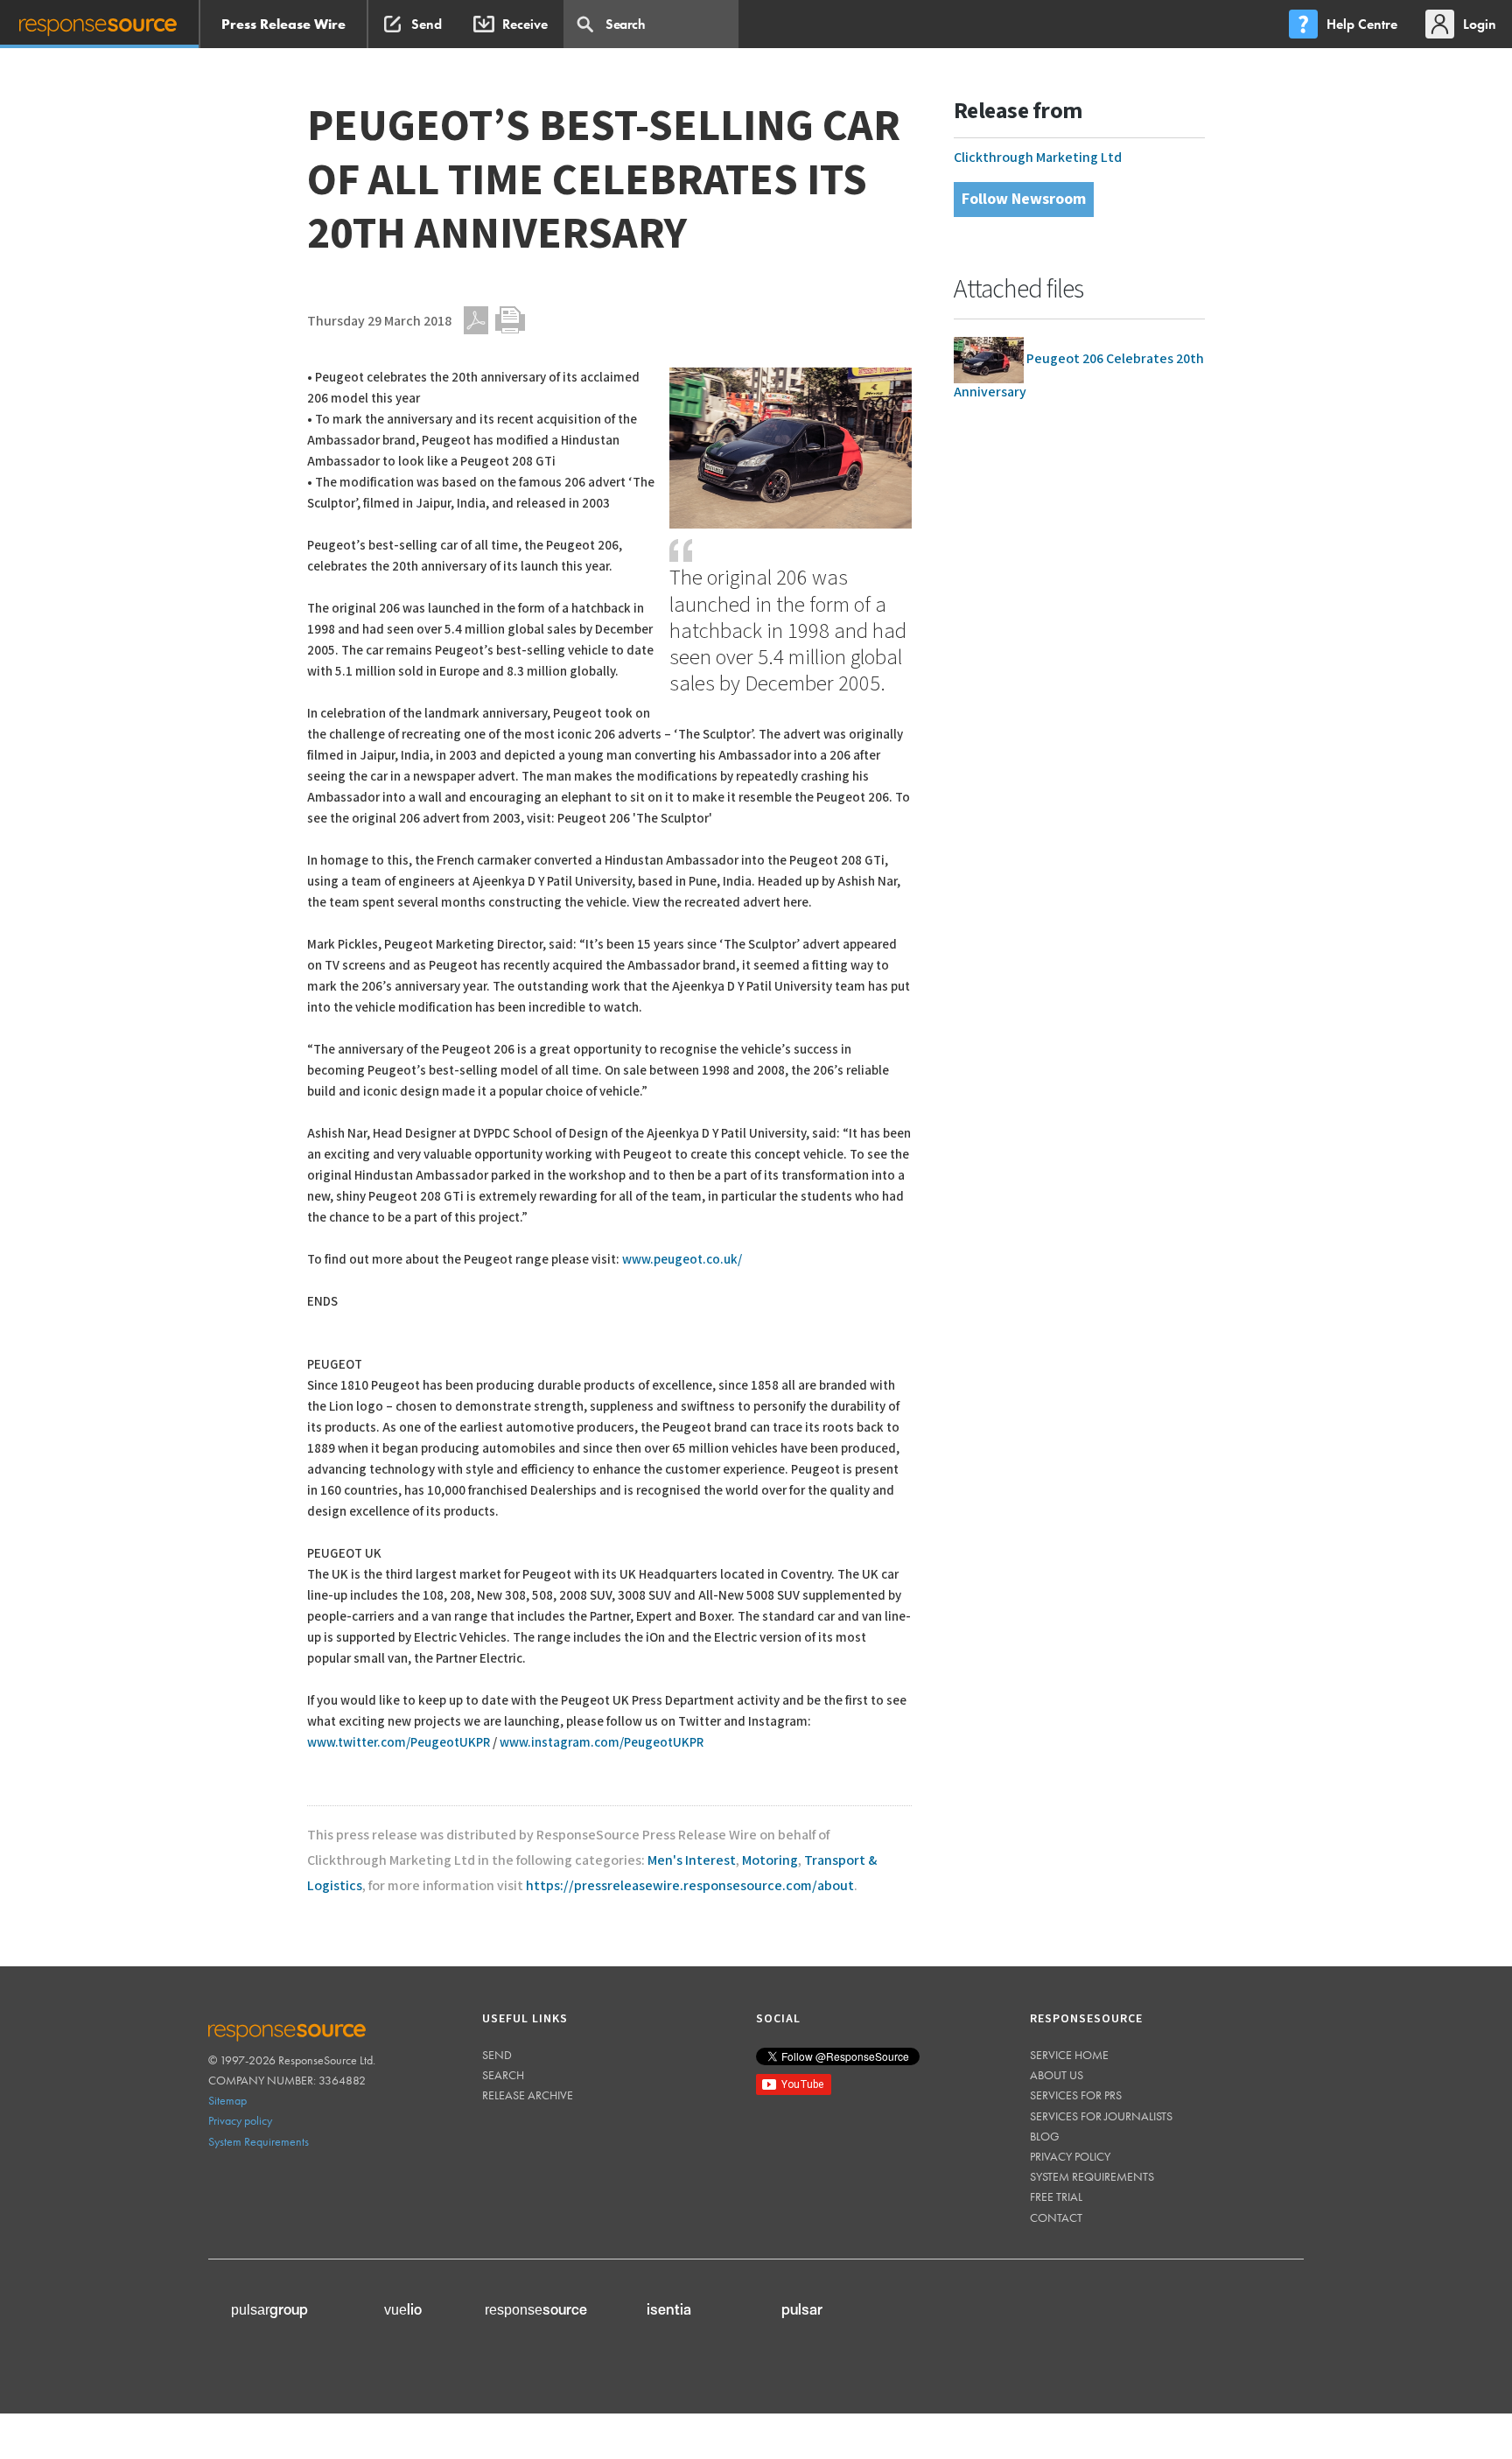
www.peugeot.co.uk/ (682, 1260)
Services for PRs (1076, 2095)
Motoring (770, 1861)
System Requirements (259, 2141)
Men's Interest (692, 1861)
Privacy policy (240, 2120)
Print (510, 320)
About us (1057, 2075)
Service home (1069, 2055)
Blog (1045, 2136)
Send (497, 2055)
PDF (476, 320)
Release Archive (528, 2095)
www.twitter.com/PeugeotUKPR (399, 1743)
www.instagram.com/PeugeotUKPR (602, 1743)
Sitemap (227, 2100)
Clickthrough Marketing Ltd (1038, 158)
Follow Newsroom (1024, 199)
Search (503, 2075)
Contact (1056, 2217)
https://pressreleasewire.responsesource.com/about (690, 1886)
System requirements (1092, 2176)
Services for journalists (1101, 2116)
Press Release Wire (283, 24)
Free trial (1056, 2196)
